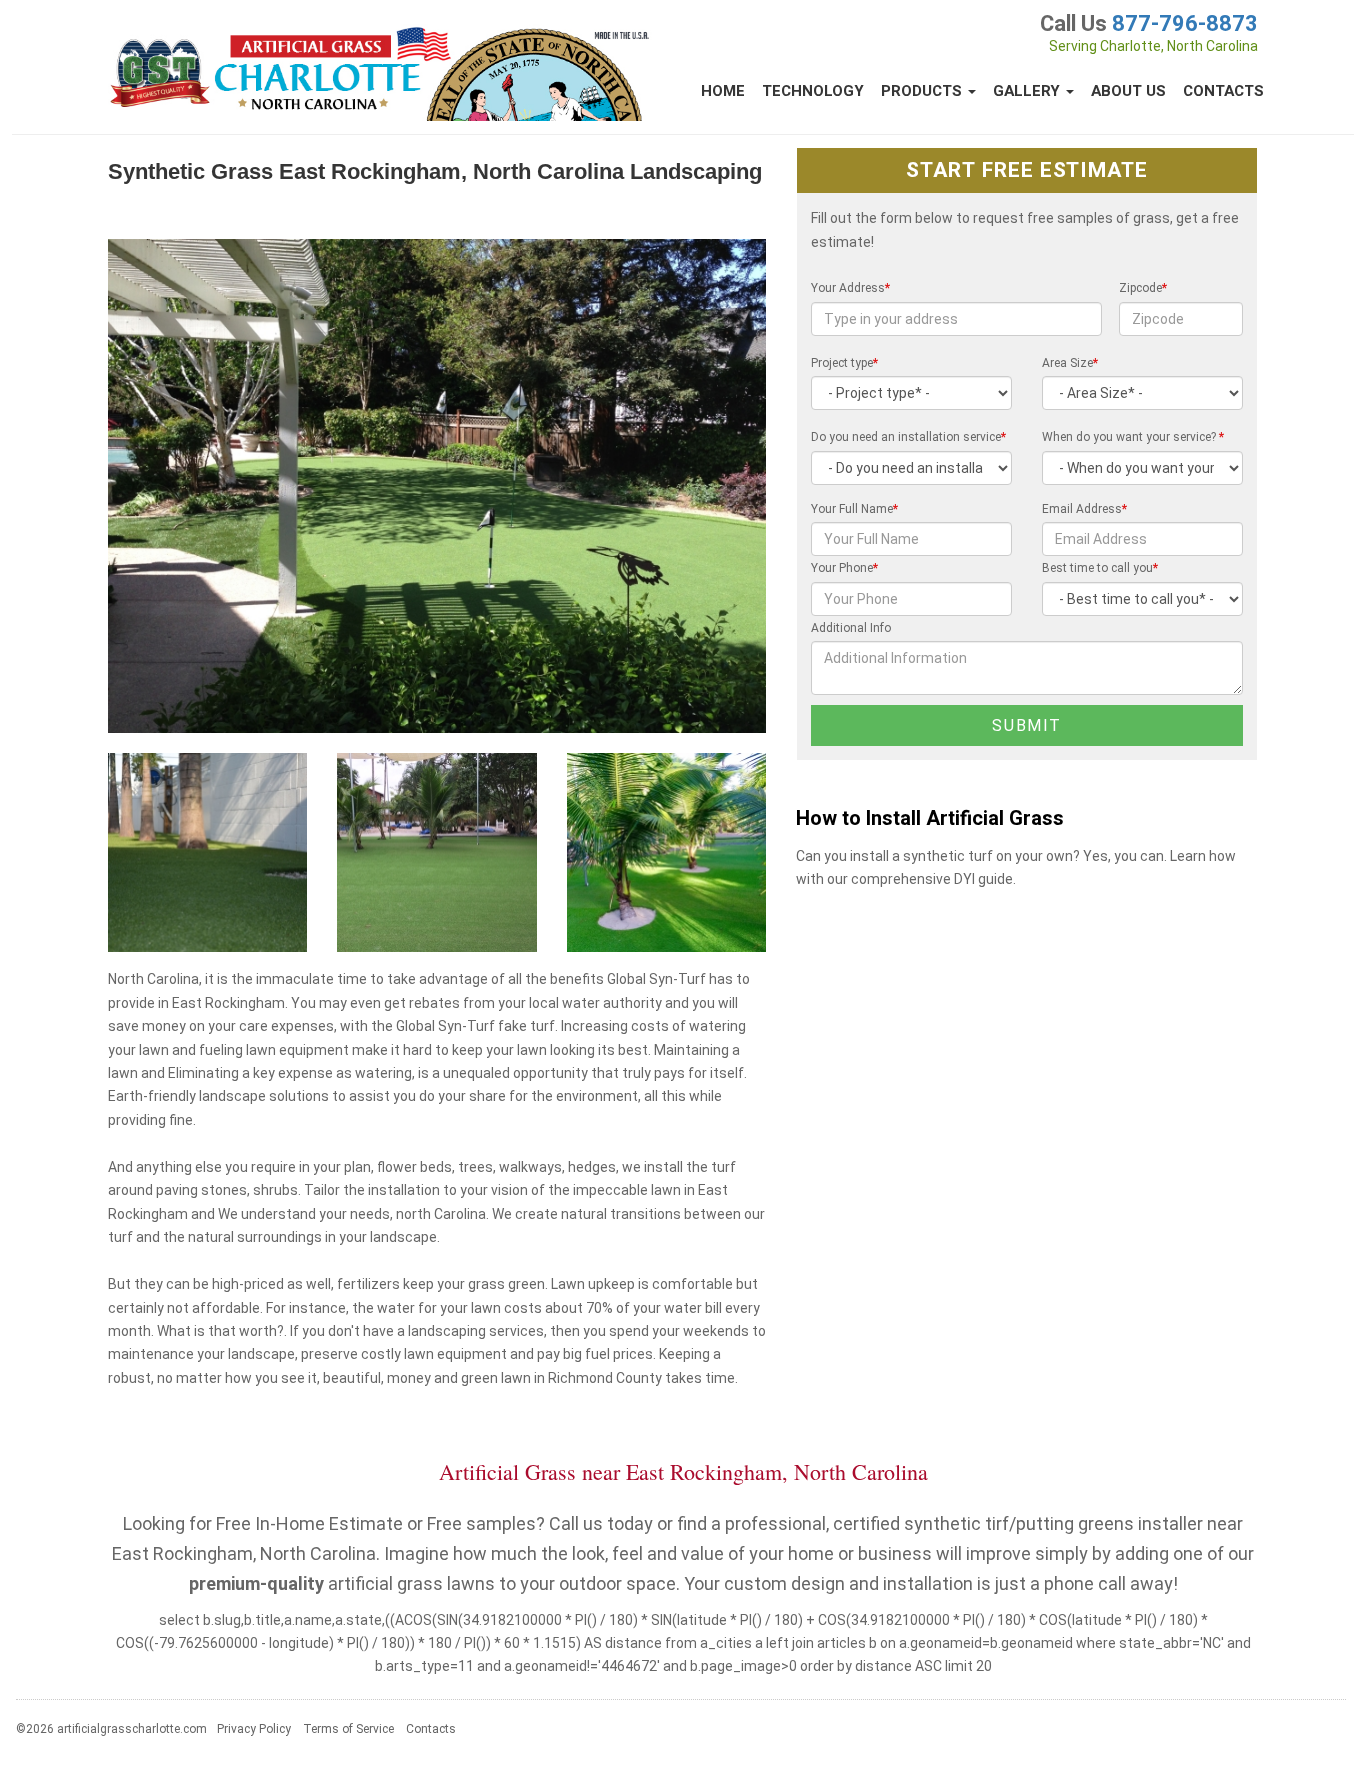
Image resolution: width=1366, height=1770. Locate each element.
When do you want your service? (1133, 437)
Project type (844, 363)
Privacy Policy (254, 1729)
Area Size (1070, 363)
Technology (813, 91)
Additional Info (851, 628)
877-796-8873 (1185, 23)
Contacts (1223, 91)
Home (723, 91)
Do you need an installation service (908, 437)
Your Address (850, 288)
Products (923, 91)
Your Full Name (854, 509)
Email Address (1084, 509)
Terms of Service (348, 1729)
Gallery (1028, 91)
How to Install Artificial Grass (930, 818)
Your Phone (844, 568)
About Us (1128, 91)
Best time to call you (1100, 568)
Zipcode (1143, 288)
